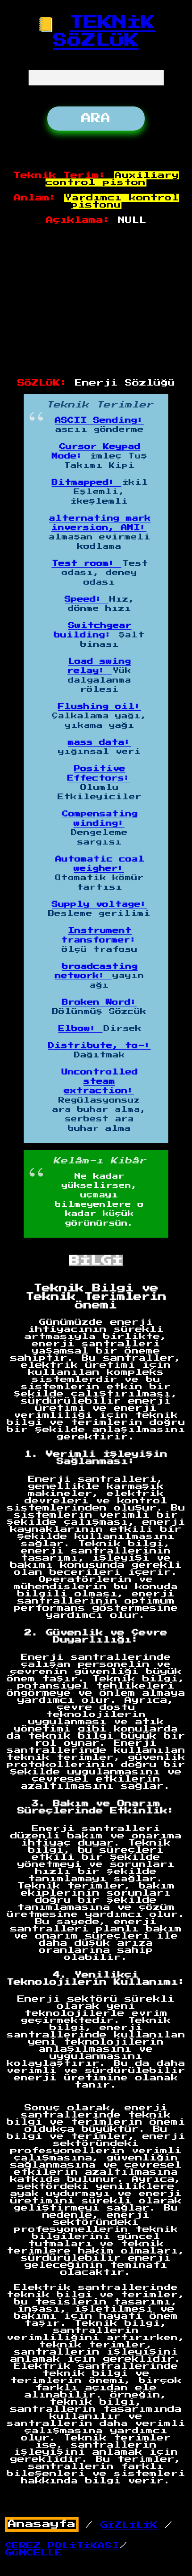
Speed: (87, 599)
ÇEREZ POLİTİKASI (62, 2546)
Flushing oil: (100, 707)
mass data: (99, 743)
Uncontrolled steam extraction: (100, 1082)
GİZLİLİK (129, 2525)
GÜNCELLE (33, 2553)
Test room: (87, 564)
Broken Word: (100, 1002)
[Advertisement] (96, 302)
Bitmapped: (87, 483)
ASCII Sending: (99, 420)
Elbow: (81, 1029)
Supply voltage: (99, 904)
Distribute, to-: (100, 1046)
